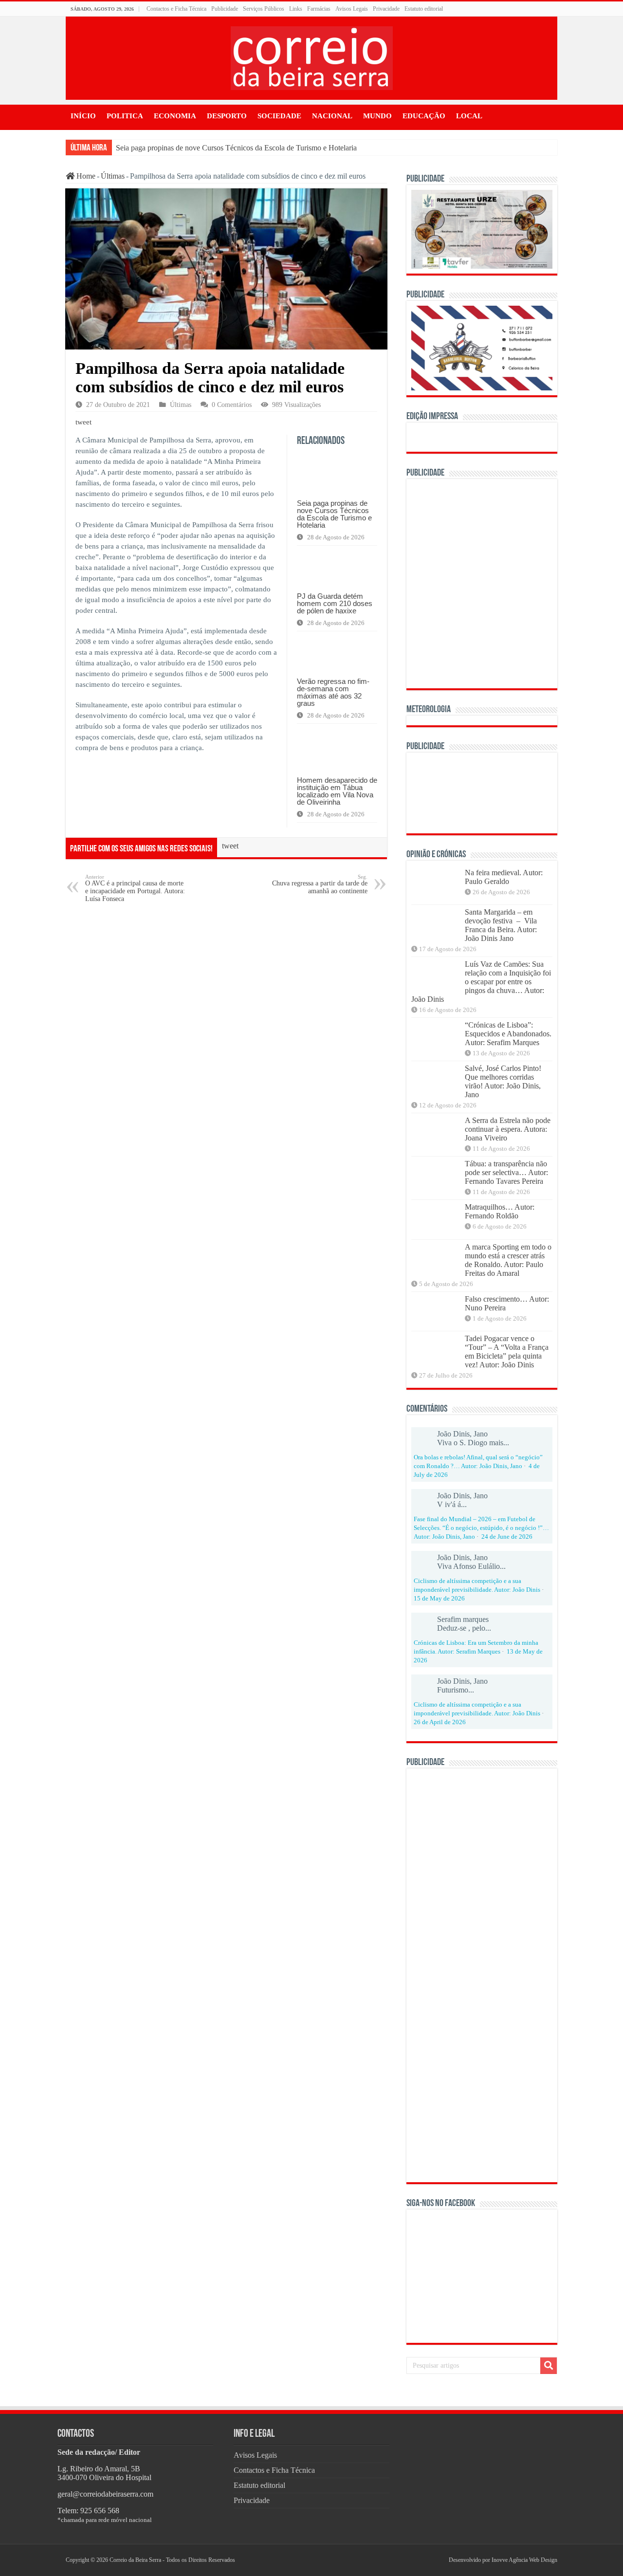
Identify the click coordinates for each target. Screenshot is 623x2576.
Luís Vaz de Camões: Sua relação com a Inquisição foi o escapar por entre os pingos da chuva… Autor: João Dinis (481, 982)
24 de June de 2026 (507, 1537)
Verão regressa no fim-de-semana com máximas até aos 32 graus (333, 692)
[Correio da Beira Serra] (312, 56)
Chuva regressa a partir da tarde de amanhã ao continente (320, 884)
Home (85, 176)
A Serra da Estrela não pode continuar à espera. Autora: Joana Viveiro (508, 1129)
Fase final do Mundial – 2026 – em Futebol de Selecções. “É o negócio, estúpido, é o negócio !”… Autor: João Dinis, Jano (481, 1528)
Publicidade (225, 9)
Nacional (332, 116)
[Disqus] (226, 1034)
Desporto (227, 116)
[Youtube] (440, 2560)
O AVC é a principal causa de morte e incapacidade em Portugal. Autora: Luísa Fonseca (135, 888)
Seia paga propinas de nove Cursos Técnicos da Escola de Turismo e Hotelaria (236, 148)
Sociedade (279, 116)
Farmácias (319, 9)
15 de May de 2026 (439, 1599)
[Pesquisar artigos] (549, 2366)
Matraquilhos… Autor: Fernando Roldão (500, 1211)
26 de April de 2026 (440, 1722)
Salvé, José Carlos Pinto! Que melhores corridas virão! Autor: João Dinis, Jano (503, 1081)
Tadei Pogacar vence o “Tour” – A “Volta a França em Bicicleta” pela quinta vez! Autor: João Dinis (507, 1352)
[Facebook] (432, 2560)
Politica (125, 116)
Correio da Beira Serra (135, 2560)
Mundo (377, 116)
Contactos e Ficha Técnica (176, 9)
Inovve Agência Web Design (524, 2560)
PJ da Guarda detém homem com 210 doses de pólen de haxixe (335, 603)
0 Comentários (232, 405)
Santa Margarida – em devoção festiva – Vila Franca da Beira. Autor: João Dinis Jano (501, 925)
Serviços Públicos (264, 9)
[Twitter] (436, 2560)
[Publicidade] (482, 792)
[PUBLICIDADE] (482, 229)
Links (296, 9)
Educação (424, 116)
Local (469, 116)
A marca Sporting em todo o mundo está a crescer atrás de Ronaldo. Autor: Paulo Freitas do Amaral (508, 1260)
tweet (83, 422)
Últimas (113, 176)
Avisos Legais (352, 9)
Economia (175, 116)
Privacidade (386, 9)
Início (83, 116)
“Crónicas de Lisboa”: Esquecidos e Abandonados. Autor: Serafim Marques (508, 1034)
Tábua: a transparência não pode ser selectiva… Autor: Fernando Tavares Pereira (506, 1172)
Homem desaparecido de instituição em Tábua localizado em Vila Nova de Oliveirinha (337, 791)
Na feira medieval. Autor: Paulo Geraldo (504, 877)
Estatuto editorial (424, 9)
